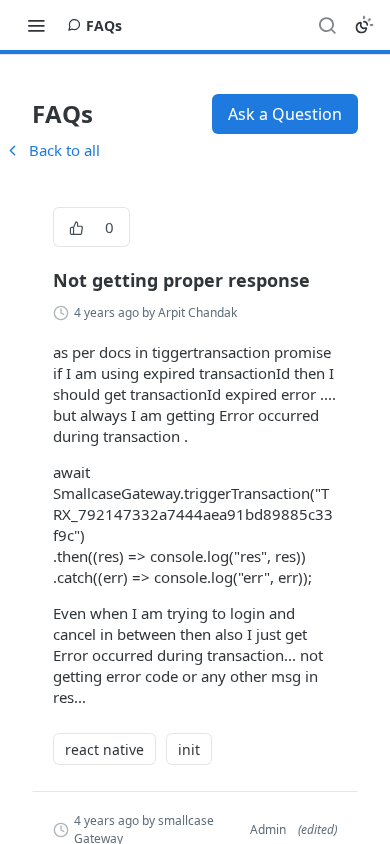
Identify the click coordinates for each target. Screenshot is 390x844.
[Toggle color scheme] (364, 25)
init (189, 749)
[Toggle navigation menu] (36, 25)
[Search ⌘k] (327, 25)
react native (104, 749)
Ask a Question (285, 114)
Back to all (52, 150)
